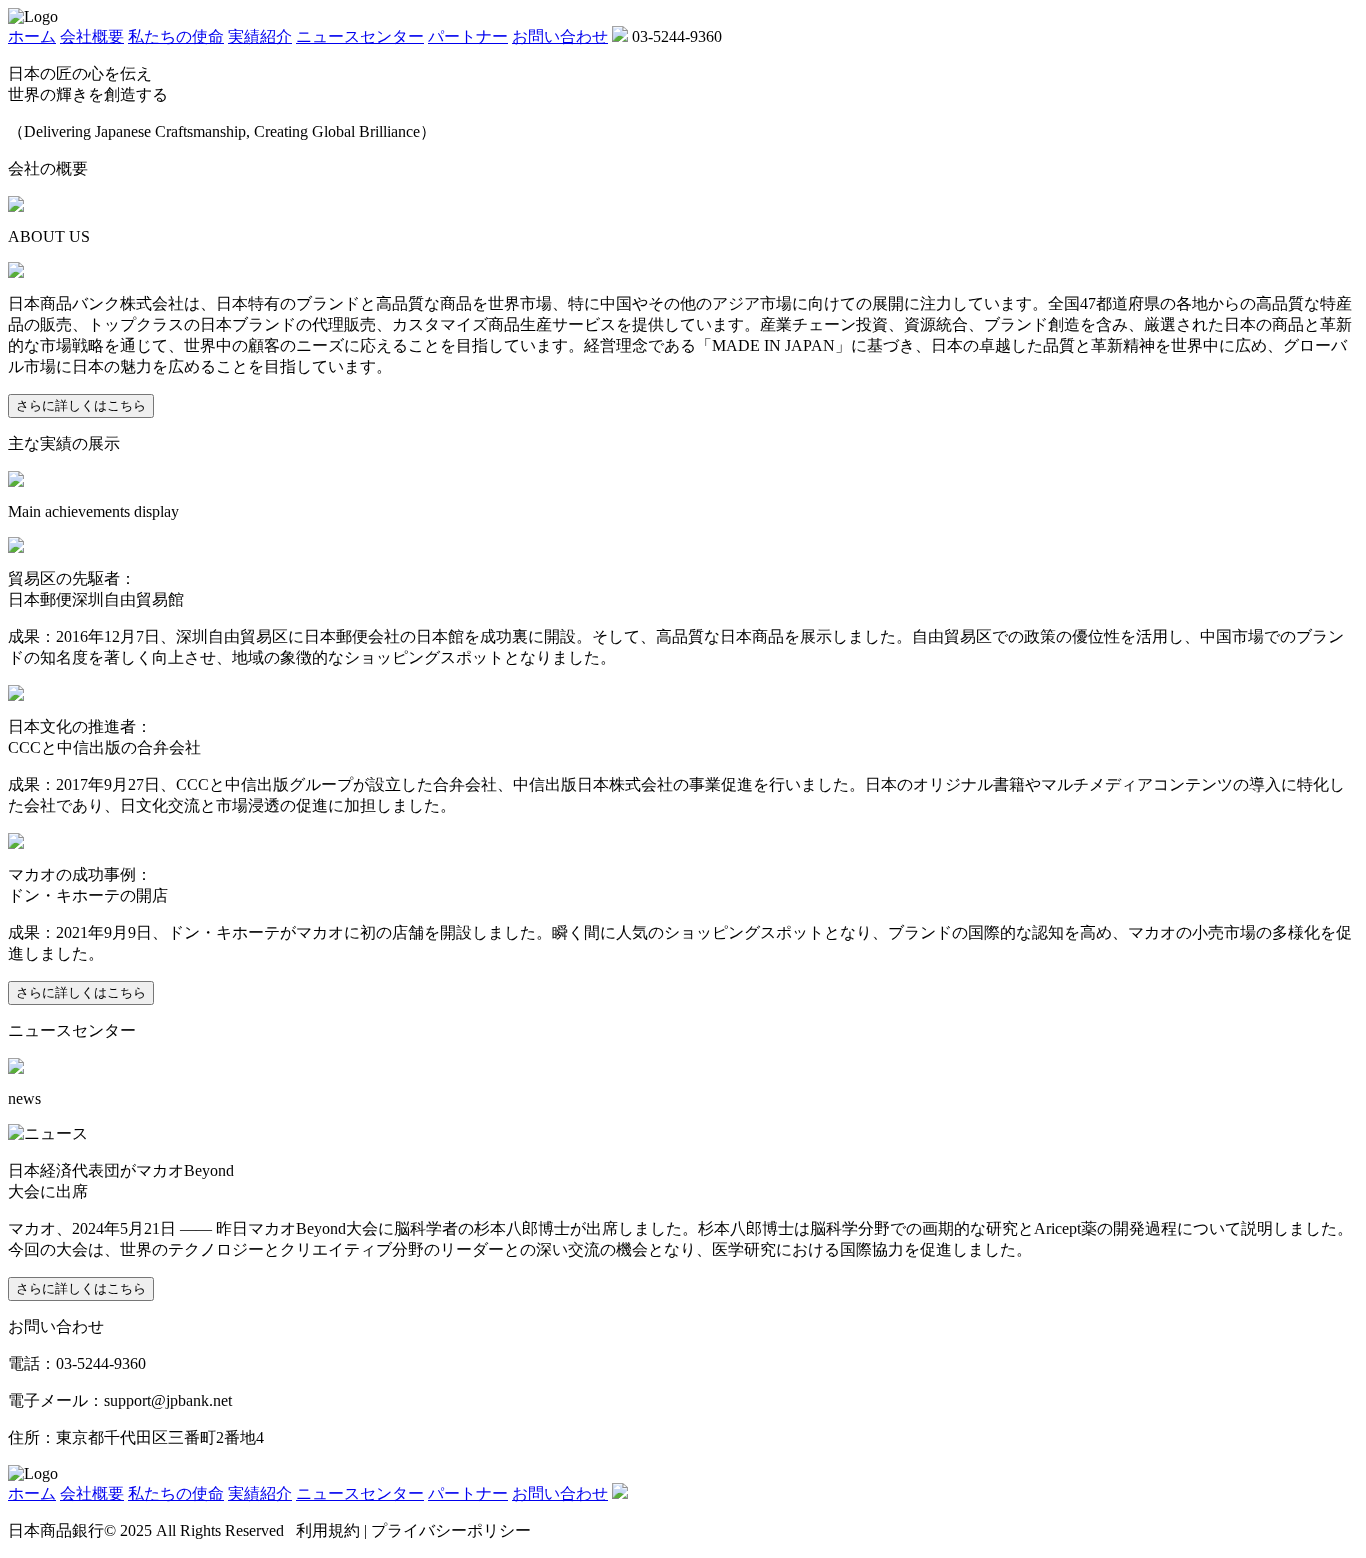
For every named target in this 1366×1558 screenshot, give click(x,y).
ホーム (32, 36)
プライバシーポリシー (451, 1530)
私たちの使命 (176, 36)
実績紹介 (260, 36)
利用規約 (328, 1530)
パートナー (468, 36)
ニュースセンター (360, 36)
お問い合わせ (560, 36)
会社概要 (92, 36)
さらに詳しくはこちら (81, 405)
